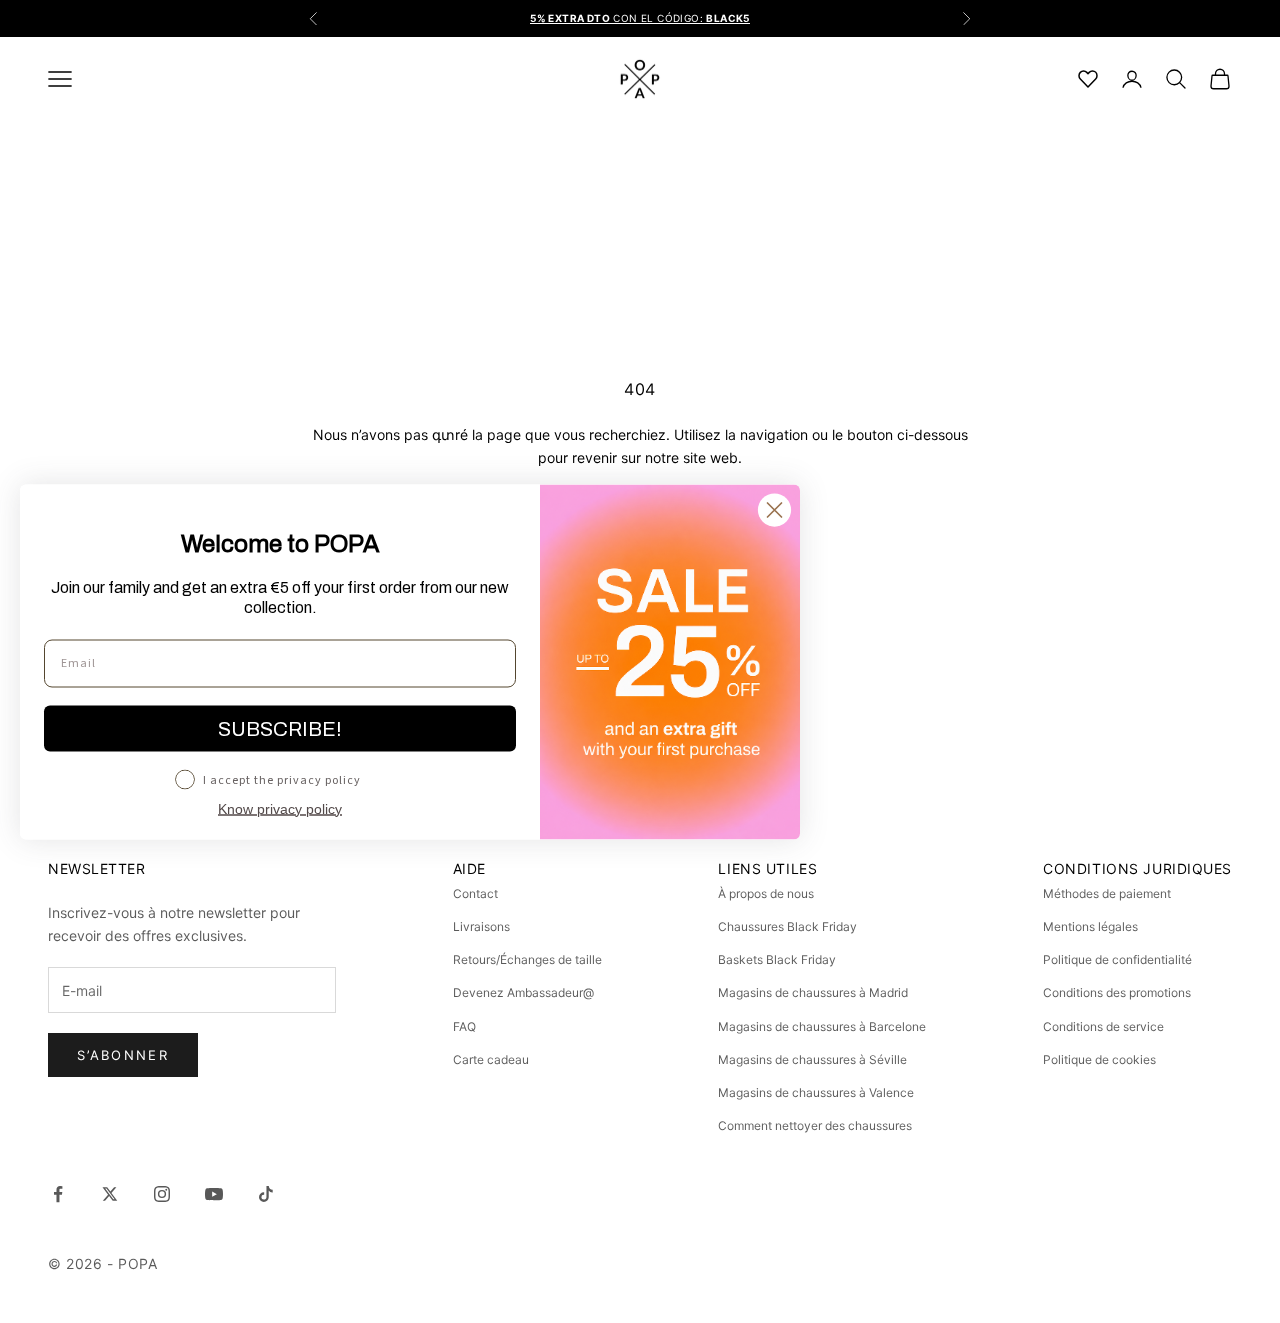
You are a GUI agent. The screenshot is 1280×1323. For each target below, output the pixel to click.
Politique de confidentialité (1117, 959)
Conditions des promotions (1117, 992)
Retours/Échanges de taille (527, 959)
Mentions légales (1090, 926)
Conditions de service (1103, 1026)
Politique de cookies (1099, 1059)
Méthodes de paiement (1107, 893)
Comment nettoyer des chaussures (815, 1125)
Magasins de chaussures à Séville (812, 1059)
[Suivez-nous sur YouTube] (214, 1194)
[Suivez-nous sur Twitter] (110, 1194)
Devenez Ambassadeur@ (523, 992)
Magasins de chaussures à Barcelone (822, 1026)
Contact (475, 893)
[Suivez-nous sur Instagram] (162, 1194)
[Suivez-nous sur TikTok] (266, 1194)
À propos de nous (766, 893)
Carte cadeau (491, 1059)
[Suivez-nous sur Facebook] (58, 1194)
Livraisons (481, 926)
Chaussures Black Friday (787, 926)
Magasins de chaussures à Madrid (813, 992)
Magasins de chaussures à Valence (816, 1092)
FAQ (464, 1026)
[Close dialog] (774, 509)
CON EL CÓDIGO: (640, 18)
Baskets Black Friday (777, 959)
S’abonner (123, 1055)
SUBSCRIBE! (280, 728)
